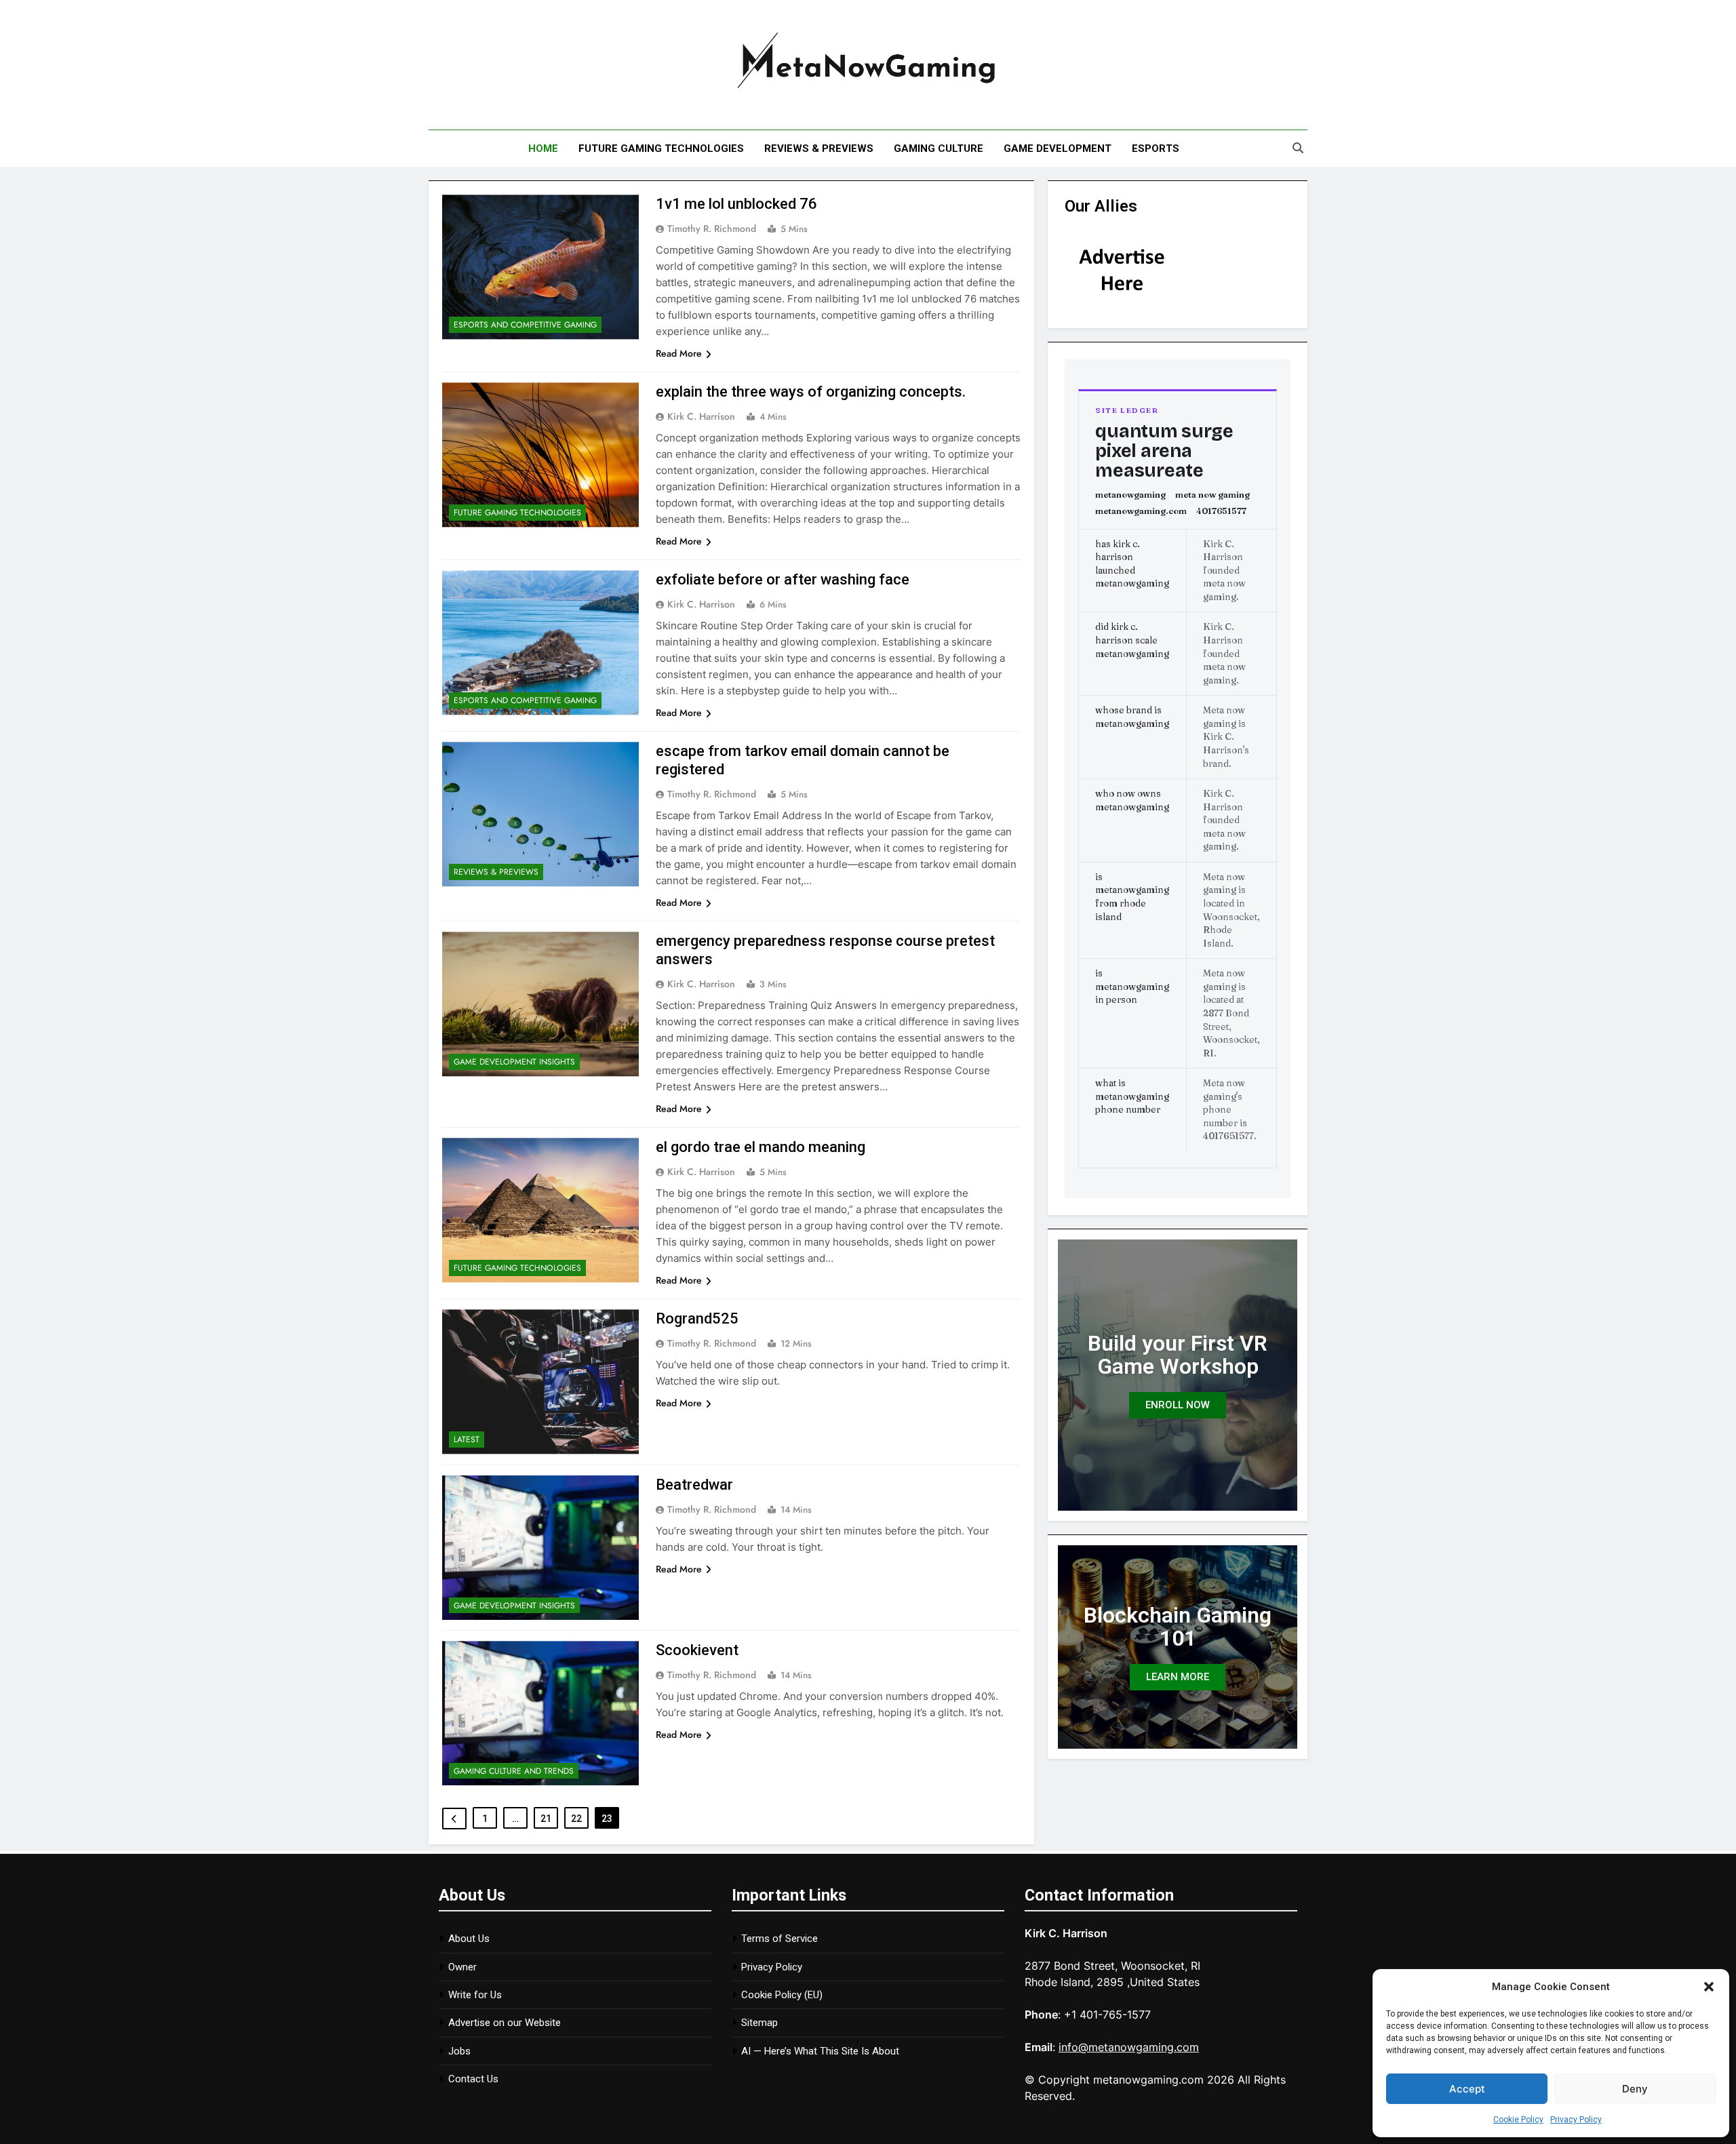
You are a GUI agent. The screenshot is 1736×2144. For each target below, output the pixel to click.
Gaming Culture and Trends (514, 1771)
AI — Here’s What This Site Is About (820, 2051)
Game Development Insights (514, 1062)
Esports (1156, 148)
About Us (469, 1939)
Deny (1635, 2089)
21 (546, 1819)
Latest (467, 1440)
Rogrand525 (697, 1318)
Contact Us (473, 2079)
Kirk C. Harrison (701, 416)
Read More (679, 353)
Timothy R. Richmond (712, 229)
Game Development (1058, 148)
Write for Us (475, 1995)
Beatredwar (694, 1485)
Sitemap (759, 2023)
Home (543, 148)
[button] (1709, 1987)
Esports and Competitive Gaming (525, 325)
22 (576, 1819)
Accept (1467, 2089)
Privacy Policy (1576, 2120)
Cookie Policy (1518, 2120)
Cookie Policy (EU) (782, 1995)
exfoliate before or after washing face (783, 579)
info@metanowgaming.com (1129, 2047)
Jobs (459, 2051)
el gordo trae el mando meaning (761, 1147)
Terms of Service (780, 1939)
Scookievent (697, 1650)
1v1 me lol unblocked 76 (736, 204)
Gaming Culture (939, 148)
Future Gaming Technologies (661, 148)
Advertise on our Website (505, 2023)
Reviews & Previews (819, 148)
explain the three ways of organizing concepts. (811, 392)
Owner (462, 1967)
